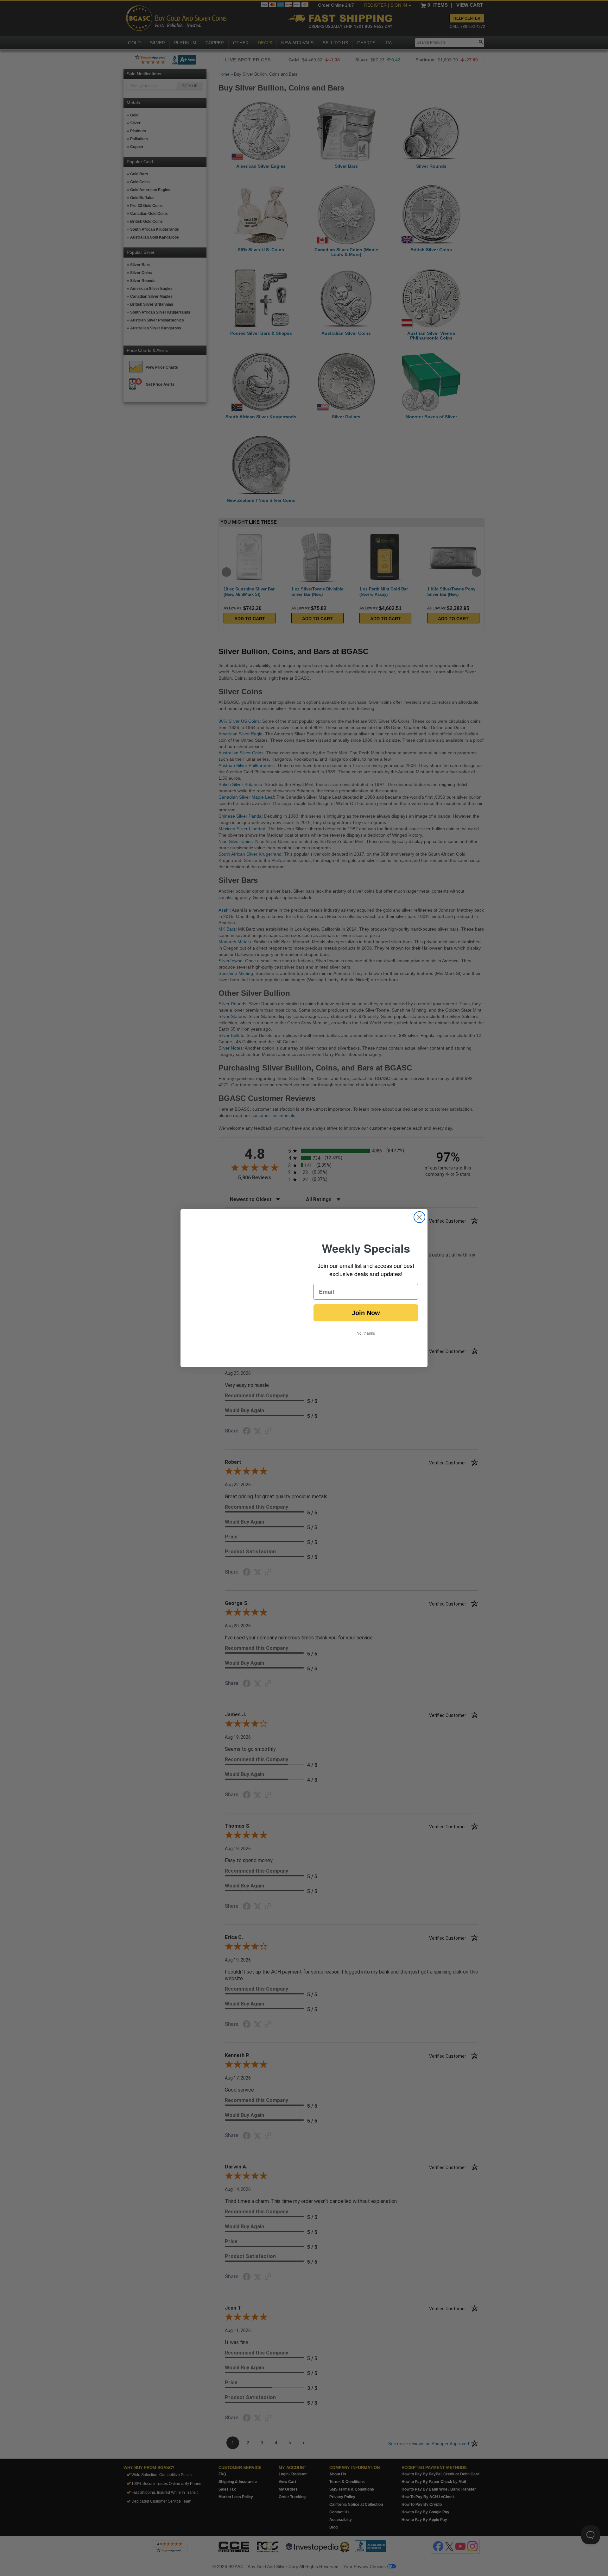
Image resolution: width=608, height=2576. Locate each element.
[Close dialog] (419, 1217)
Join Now (366, 1313)
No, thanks (366, 1333)
